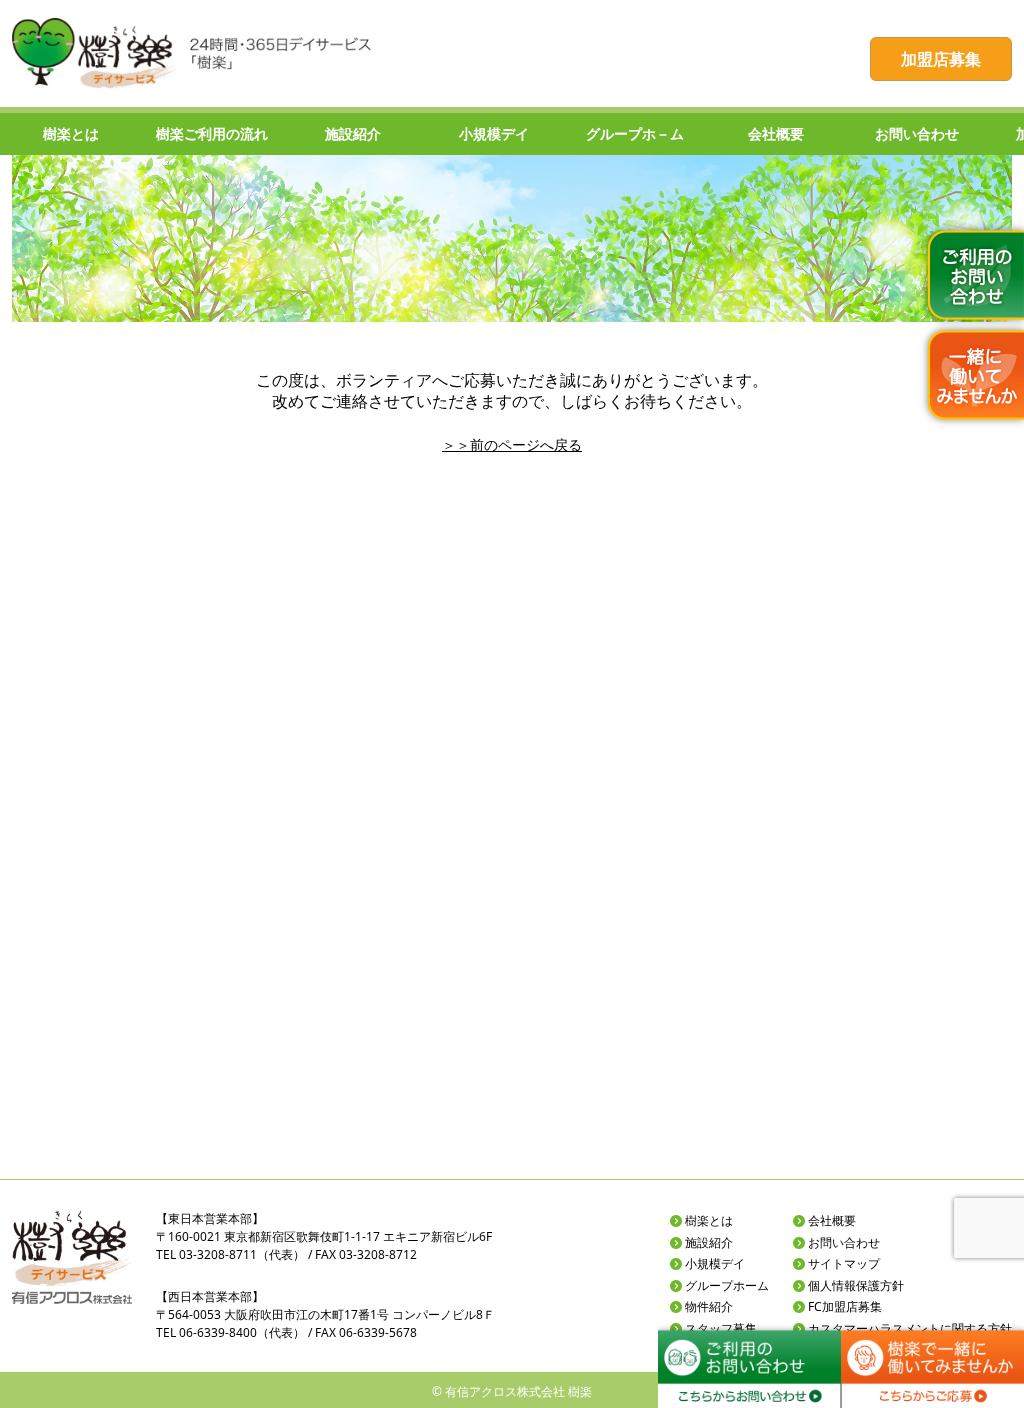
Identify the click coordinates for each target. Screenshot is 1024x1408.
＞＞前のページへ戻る (512, 444)
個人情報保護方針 (856, 1285)
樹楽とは (709, 1220)
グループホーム (727, 1285)
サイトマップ (844, 1263)
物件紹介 (709, 1306)
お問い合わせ (844, 1242)
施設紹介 (709, 1242)
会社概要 (832, 1220)
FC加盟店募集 (845, 1306)
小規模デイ (715, 1263)
